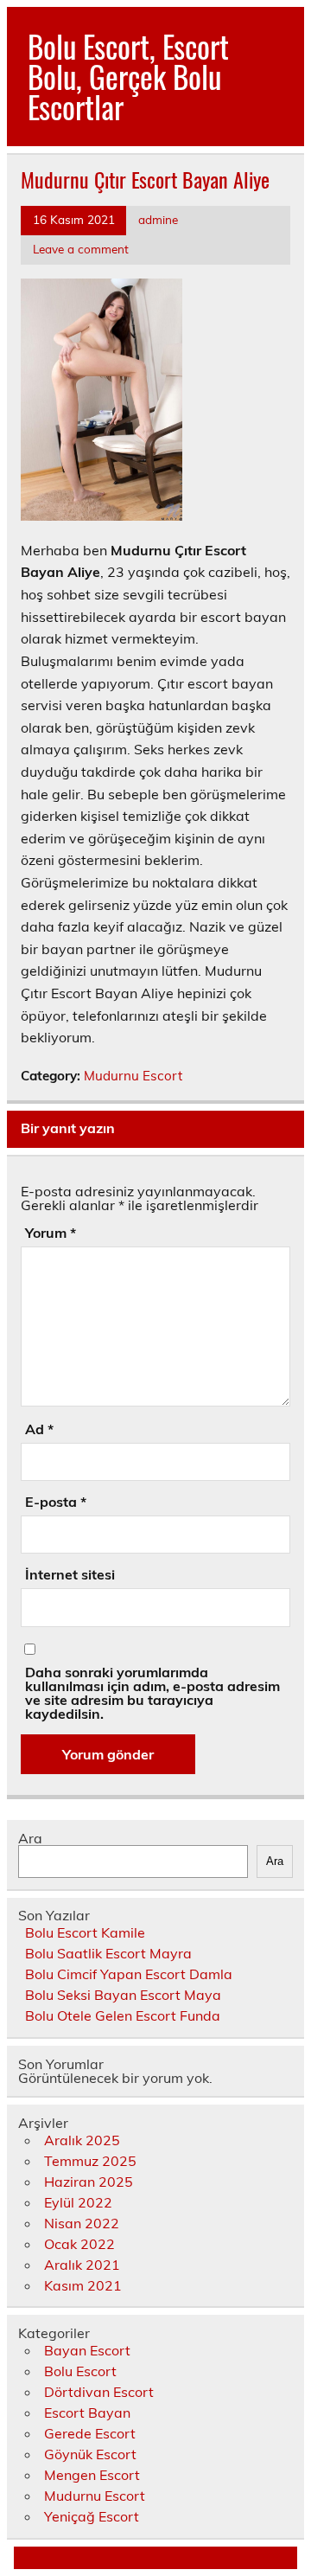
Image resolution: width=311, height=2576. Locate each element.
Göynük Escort (90, 2454)
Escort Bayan (87, 2413)
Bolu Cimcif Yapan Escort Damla (129, 1974)
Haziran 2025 (89, 2182)
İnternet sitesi (70, 1574)
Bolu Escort (80, 2371)
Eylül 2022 (78, 2202)
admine (158, 219)
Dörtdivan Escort (99, 2392)
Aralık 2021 (82, 2265)
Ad (39, 1429)
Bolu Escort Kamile (85, 1932)
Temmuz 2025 (90, 2161)
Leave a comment (81, 249)
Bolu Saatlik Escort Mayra (108, 1953)
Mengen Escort (92, 2475)
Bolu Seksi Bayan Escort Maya (123, 1995)
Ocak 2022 (79, 2244)
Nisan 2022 (82, 2223)
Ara (30, 1838)
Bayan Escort (87, 2350)
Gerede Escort (90, 2433)
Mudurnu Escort (133, 1076)
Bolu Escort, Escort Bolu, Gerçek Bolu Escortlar (128, 76)
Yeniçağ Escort (92, 2516)
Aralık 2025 (82, 2140)
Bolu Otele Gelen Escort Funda (123, 2015)
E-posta (56, 1502)
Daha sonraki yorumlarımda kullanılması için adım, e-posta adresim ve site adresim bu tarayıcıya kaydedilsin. (152, 1693)
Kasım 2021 (83, 2285)
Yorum (51, 1233)
